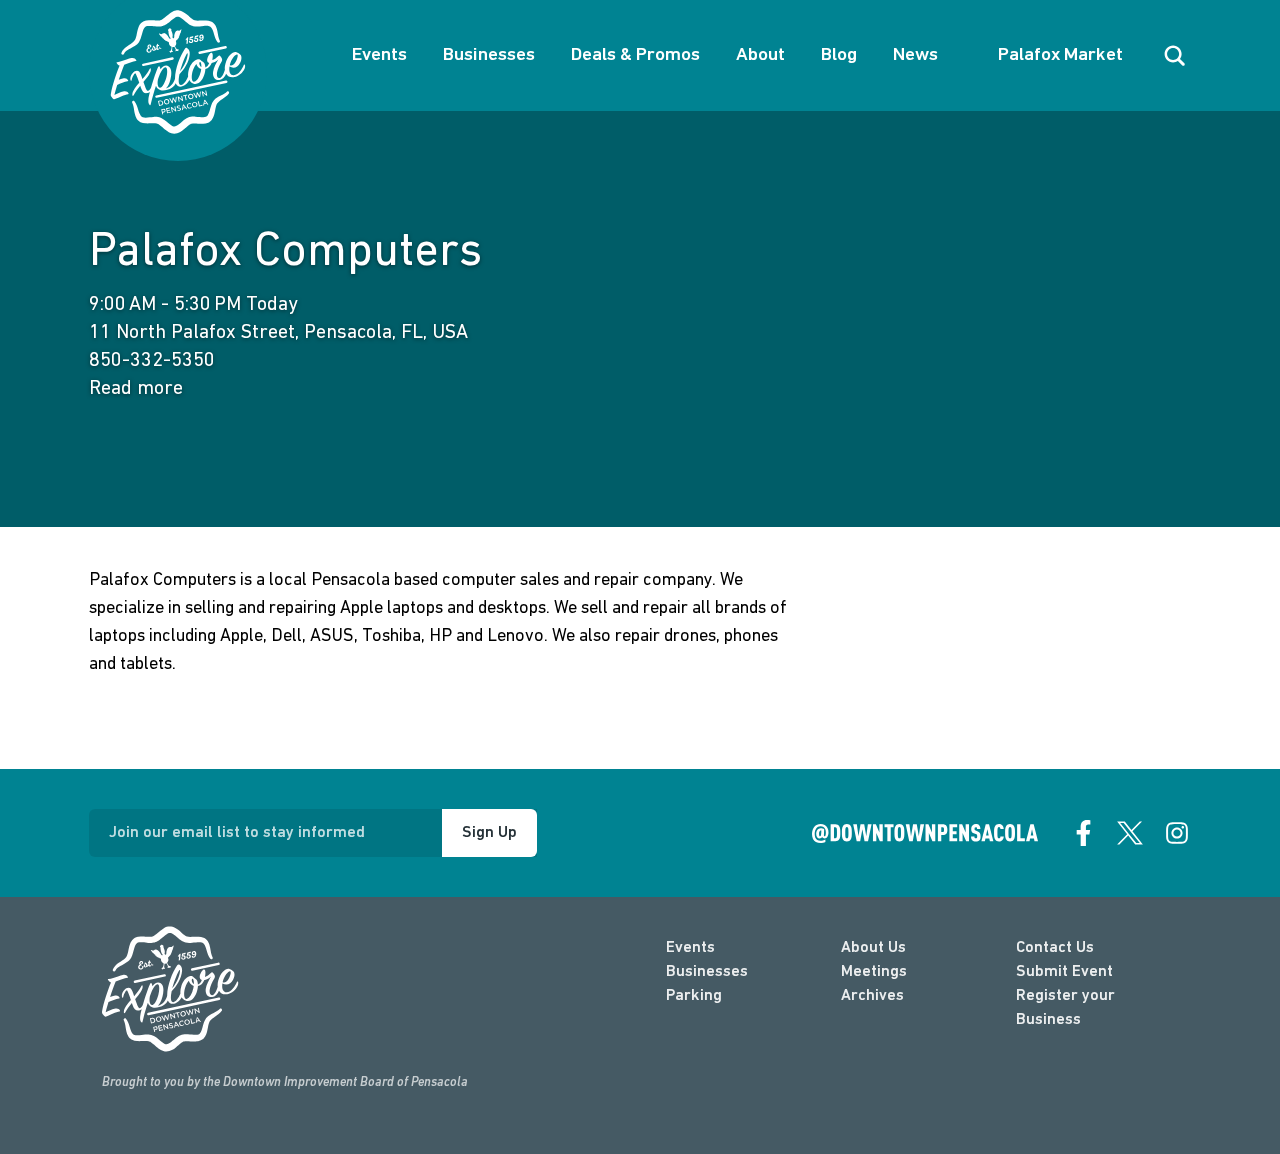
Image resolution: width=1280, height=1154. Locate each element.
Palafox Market (1060, 55)
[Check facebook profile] (1084, 833)
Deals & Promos (635, 55)
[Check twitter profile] (1130, 833)
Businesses (489, 55)
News (915, 55)
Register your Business (1065, 1008)
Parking (694, 996)
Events (379, 55)
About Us (873, 948)
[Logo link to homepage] (178, 72)
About (760, 55)
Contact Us (1055, 948)
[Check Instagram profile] (1177, 833)
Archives (872, 996)
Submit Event (1064, 972)
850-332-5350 (152, 361)
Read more (136, 389)
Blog (839, 55)
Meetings (874, 972)
